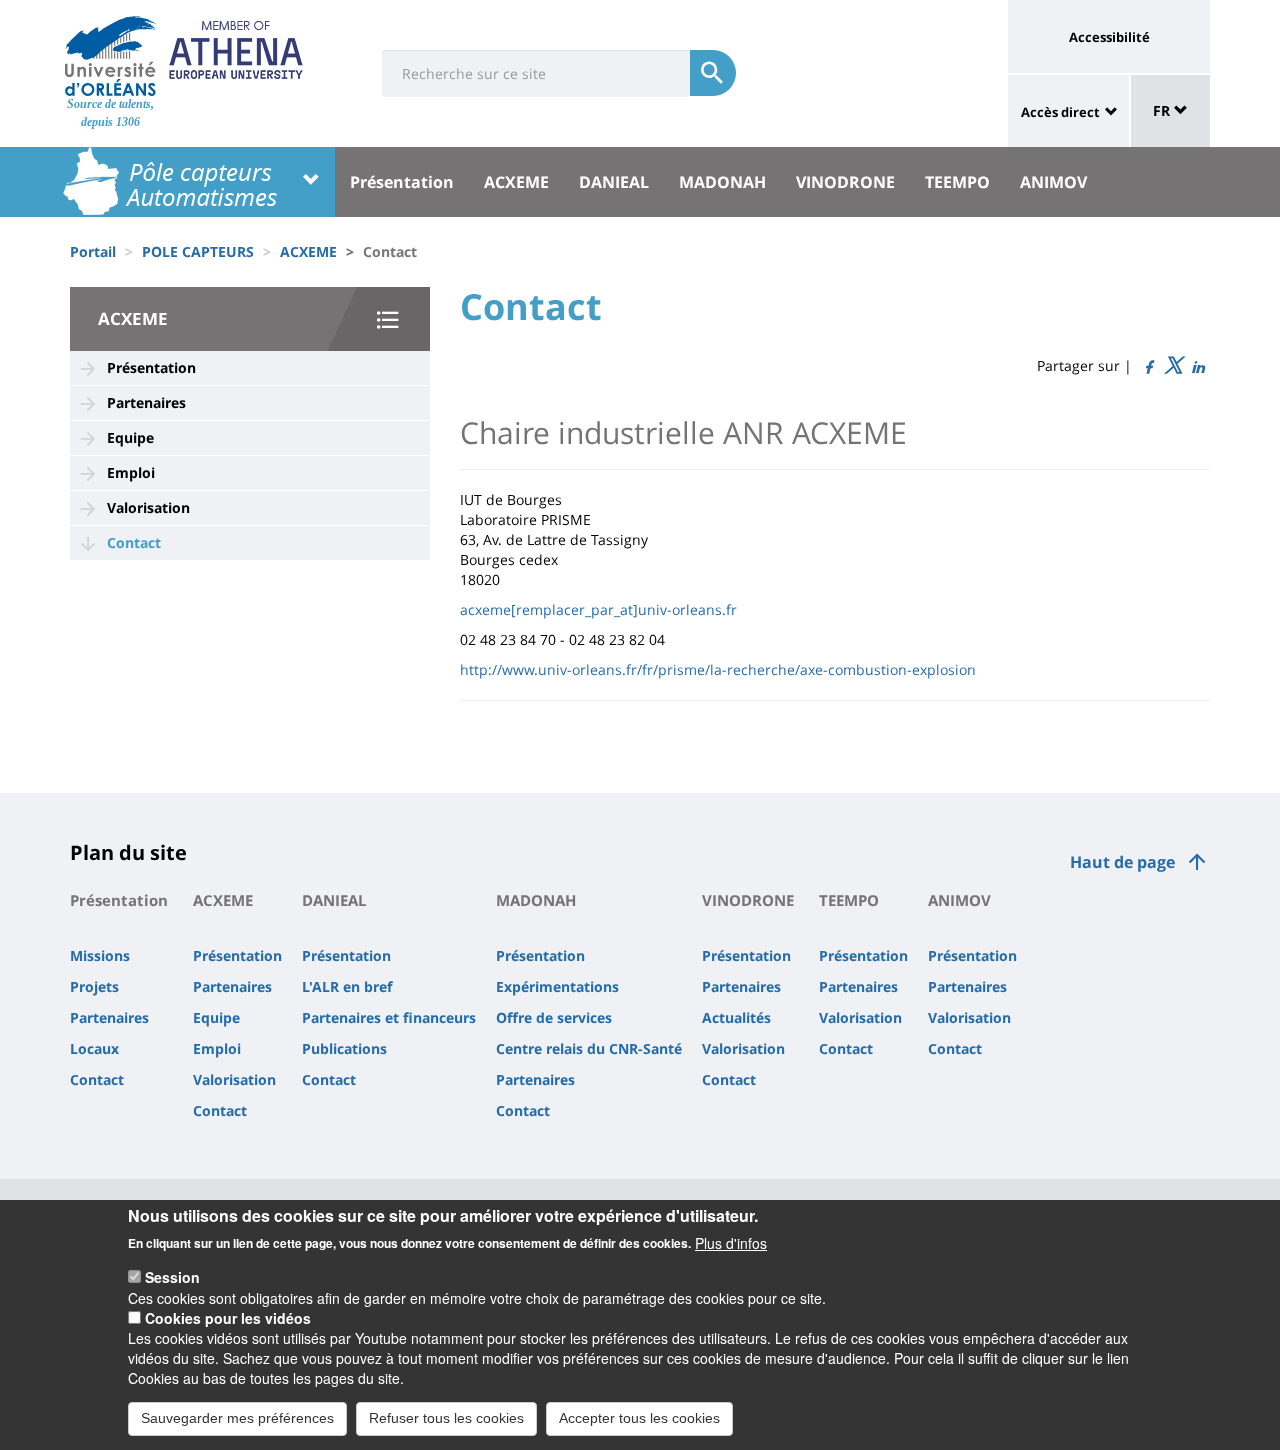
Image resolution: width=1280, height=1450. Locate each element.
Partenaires (146, 402)
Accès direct (1060, 112)
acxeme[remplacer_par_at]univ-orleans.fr (598, 609)
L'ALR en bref (347, 986)
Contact (134, 542)
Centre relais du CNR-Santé (589, 1048)
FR (1163, 110)
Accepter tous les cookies (639, 1418)
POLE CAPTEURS (198, 251)
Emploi (131, 472)
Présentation (402, 182)
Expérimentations (557, 986)
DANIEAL (614, 182)
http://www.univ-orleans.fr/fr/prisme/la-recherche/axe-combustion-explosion (718, 669)
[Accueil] (110, 56)
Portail (93, 251)
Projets (94, 986)
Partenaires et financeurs (389, 1017)
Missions (100, 955)
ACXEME (516, 182)
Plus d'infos (731, 1242)
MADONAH (722, 182)
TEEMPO (957, 182)
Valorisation (148, 507)
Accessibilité (1109, 37)
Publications (344, 1048)
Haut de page (1122, 862)
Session (172, 1277)
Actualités (736, 1017)
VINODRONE (845, 182)
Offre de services (554, 1017)
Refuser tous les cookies (446, 1418)
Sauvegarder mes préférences (237, 1418)
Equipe (130, 437)
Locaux (94, 1048)
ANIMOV (1053, 182)
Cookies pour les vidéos (228, 1318)
